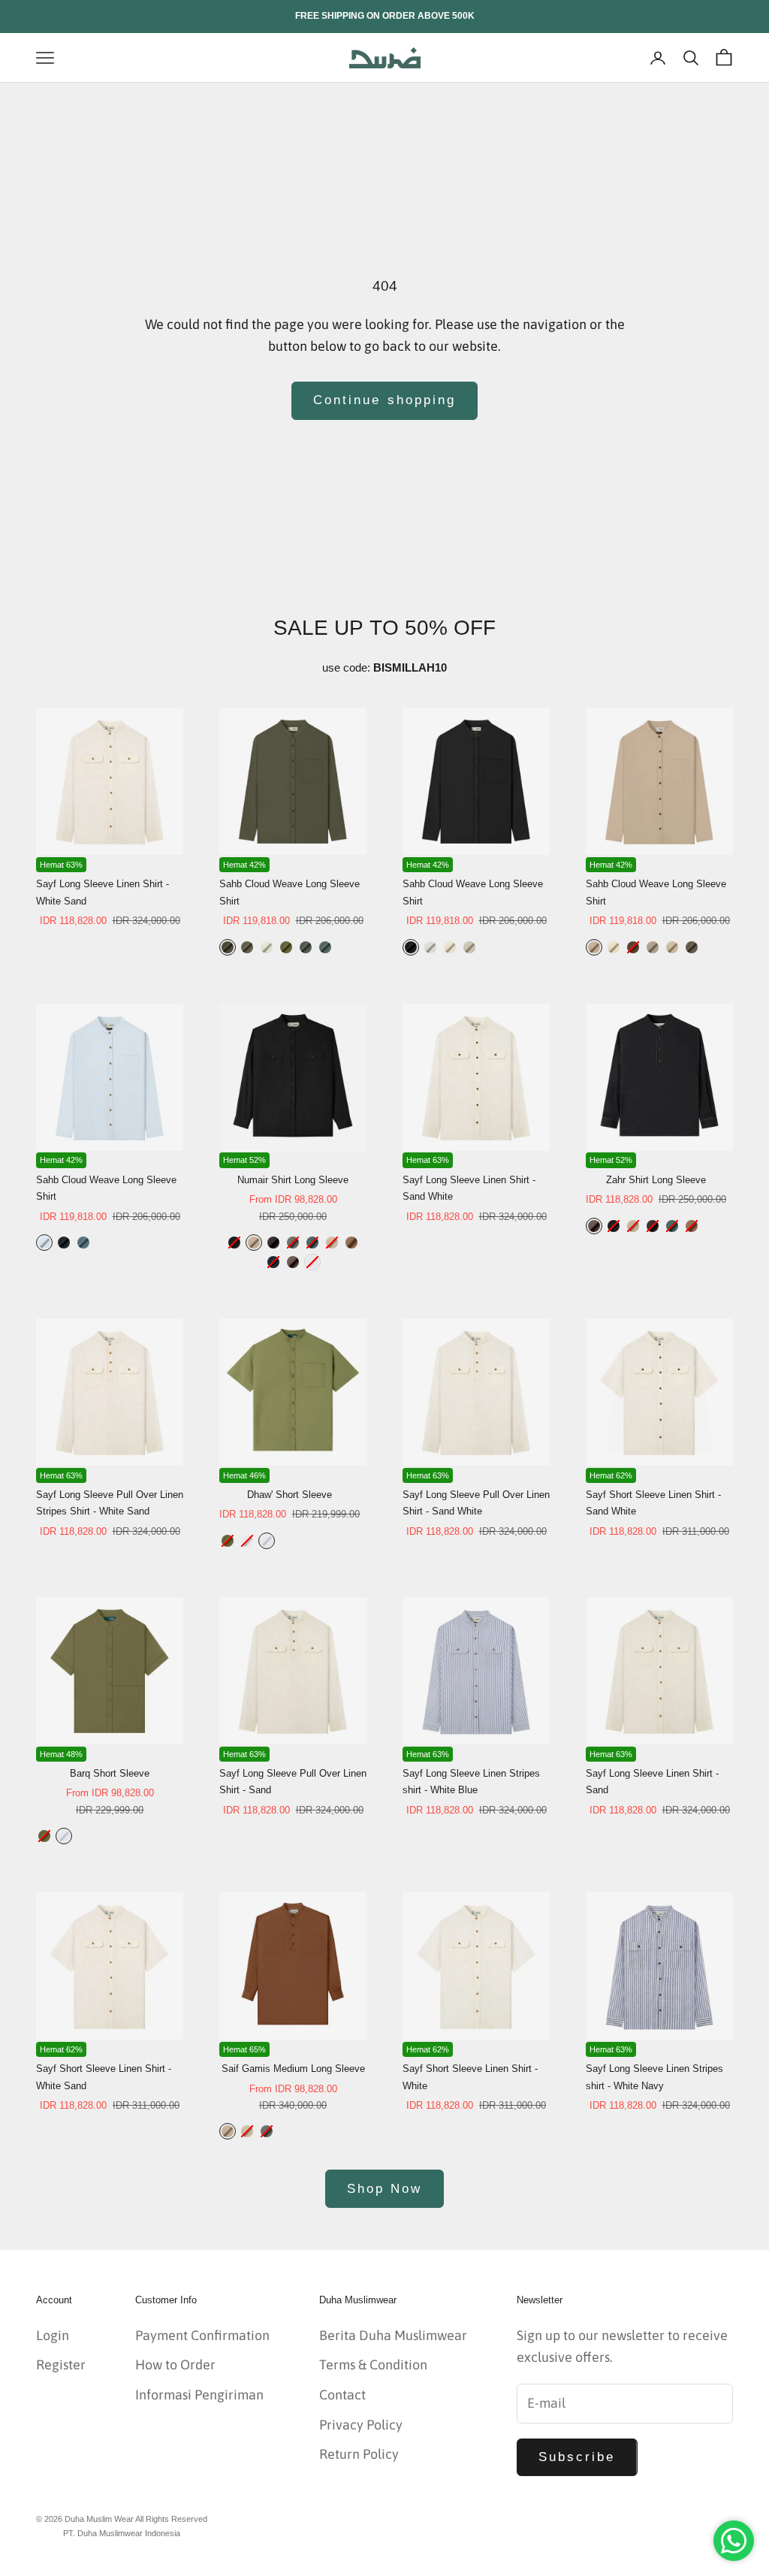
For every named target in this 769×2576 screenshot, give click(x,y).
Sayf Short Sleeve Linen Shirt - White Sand (104, 2077)
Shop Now (384, 2189)
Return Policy (359, 2454)
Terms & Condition (373, 2365)
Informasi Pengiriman (199, 2395)
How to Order (175, 2365)
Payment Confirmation (202, 2335)
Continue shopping (384, 400)
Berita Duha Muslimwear (393, 2335)
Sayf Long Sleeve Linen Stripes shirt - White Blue (471, 1782)
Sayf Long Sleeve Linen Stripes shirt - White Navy (654, 2077)
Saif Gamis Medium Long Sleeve (293, 2069)
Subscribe (577, 2457)
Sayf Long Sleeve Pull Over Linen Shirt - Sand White (476, 1503)
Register (61, 2365)
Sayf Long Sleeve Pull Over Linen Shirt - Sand (293, 1782)
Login (53, 2335)
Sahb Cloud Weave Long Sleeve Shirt (290, 892)
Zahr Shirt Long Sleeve (656, 1180)
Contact (342, 2395)
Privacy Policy (361, 2425)
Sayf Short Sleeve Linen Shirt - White (470, 2077)
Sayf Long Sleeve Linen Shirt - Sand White (469, 1188)
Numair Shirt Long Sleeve (293, 1180)
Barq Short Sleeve (110, 1773)
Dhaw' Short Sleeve (290, 1495)
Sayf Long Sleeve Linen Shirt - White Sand (103, 892)
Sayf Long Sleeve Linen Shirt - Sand (652, 1782)
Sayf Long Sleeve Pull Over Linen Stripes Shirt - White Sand (110, 1503)
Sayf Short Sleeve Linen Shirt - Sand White (653, 1503)
